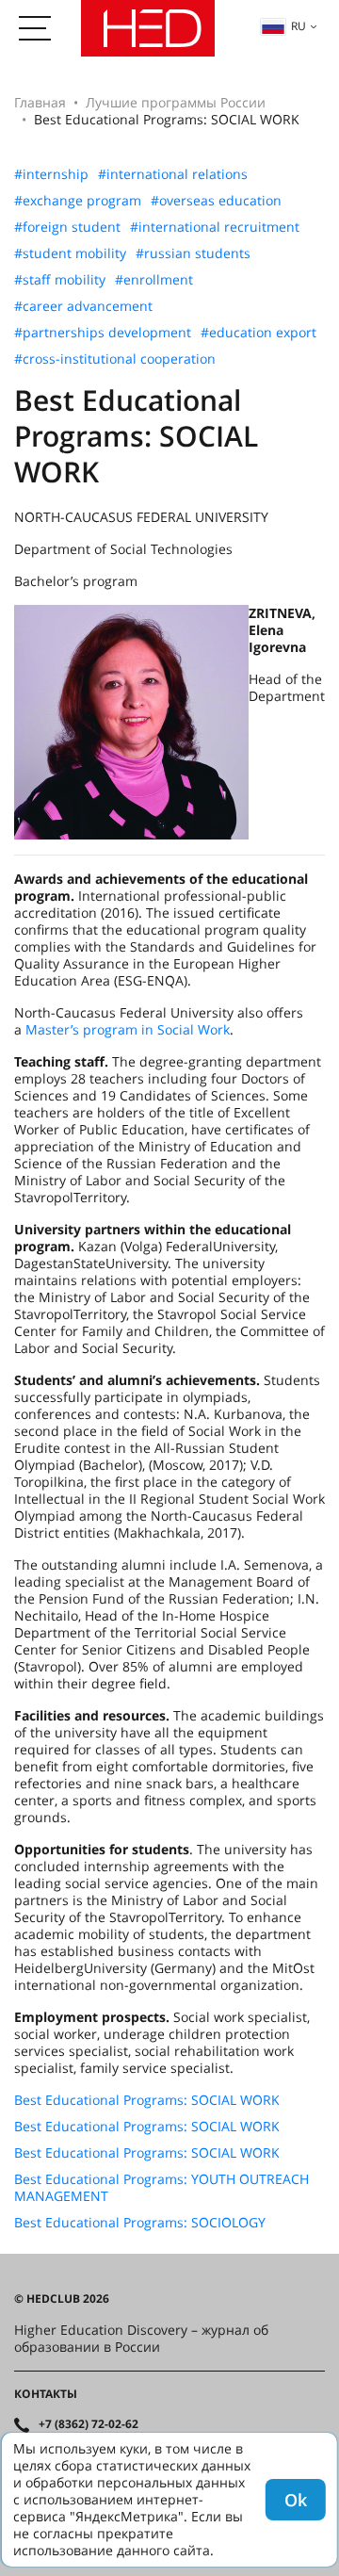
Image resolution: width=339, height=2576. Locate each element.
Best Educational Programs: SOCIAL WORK (147, 2100)
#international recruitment (215, 227)
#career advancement (83, 306)
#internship (51, 174)
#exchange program (78, 201)
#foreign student (67, 227)
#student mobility (70, 253)
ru (299, 26)
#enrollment (154, 280)
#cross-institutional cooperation (115, 359)
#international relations (173, 174)
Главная (40, 102)
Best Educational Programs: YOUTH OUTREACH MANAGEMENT (161, 2188)
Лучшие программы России (176, 102)
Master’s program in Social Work (128, 1029)
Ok (296, 2500)
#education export (258, 333)
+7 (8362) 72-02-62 (89, 2424)
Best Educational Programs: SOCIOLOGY (140, 2223)
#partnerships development (103, 333)
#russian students (193, 253)
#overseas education (216, 201)
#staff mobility (60, 280)
